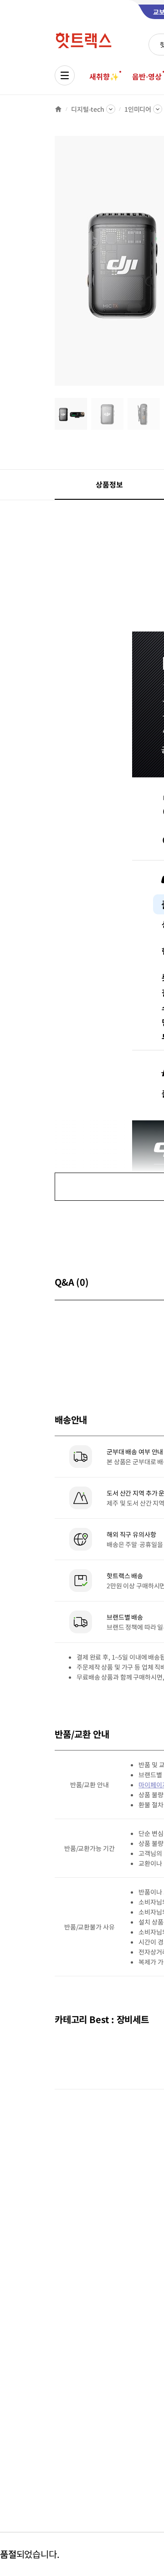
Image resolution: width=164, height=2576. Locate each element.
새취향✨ (104, 76)
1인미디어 (138, 109)
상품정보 (109, 484)
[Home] (58, 109)
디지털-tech (88, 109)
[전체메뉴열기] (65, 75)
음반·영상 (147, 76)
